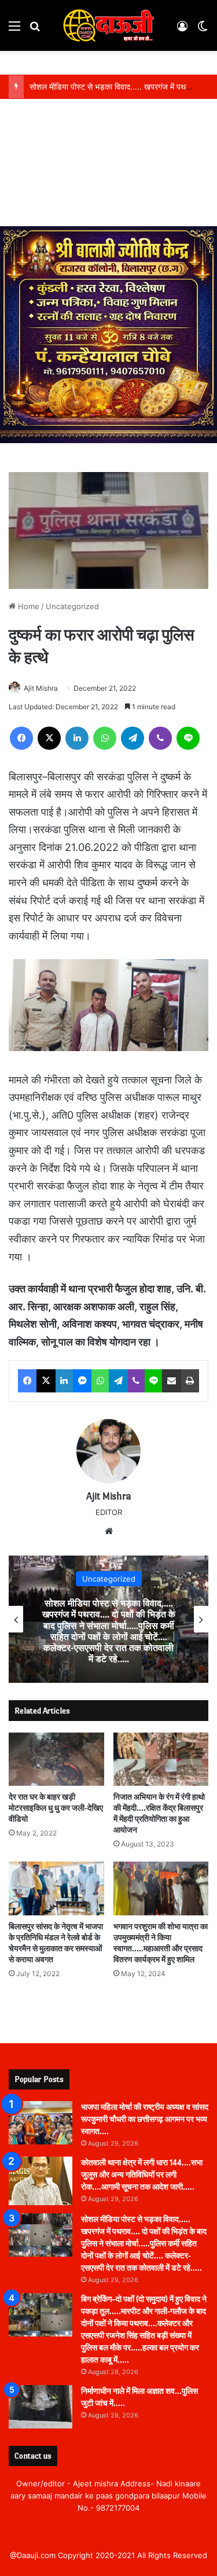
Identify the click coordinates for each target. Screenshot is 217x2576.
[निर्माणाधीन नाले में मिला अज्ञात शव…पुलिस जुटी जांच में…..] (41, 2407)
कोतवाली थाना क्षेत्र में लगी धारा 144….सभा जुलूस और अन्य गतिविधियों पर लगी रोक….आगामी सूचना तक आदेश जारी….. (142, 2175)
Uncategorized (72, 606)
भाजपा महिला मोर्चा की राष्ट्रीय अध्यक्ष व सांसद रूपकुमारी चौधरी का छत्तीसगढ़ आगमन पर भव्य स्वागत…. (145, 2119)
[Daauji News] (109, 25)
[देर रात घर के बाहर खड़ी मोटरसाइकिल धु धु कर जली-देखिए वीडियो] (56, 1759)
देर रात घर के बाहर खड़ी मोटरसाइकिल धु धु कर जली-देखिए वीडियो (56, 1808)
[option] (108, 1619)
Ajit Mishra (41, 688)
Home (27, 606)
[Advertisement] (108, 165)
